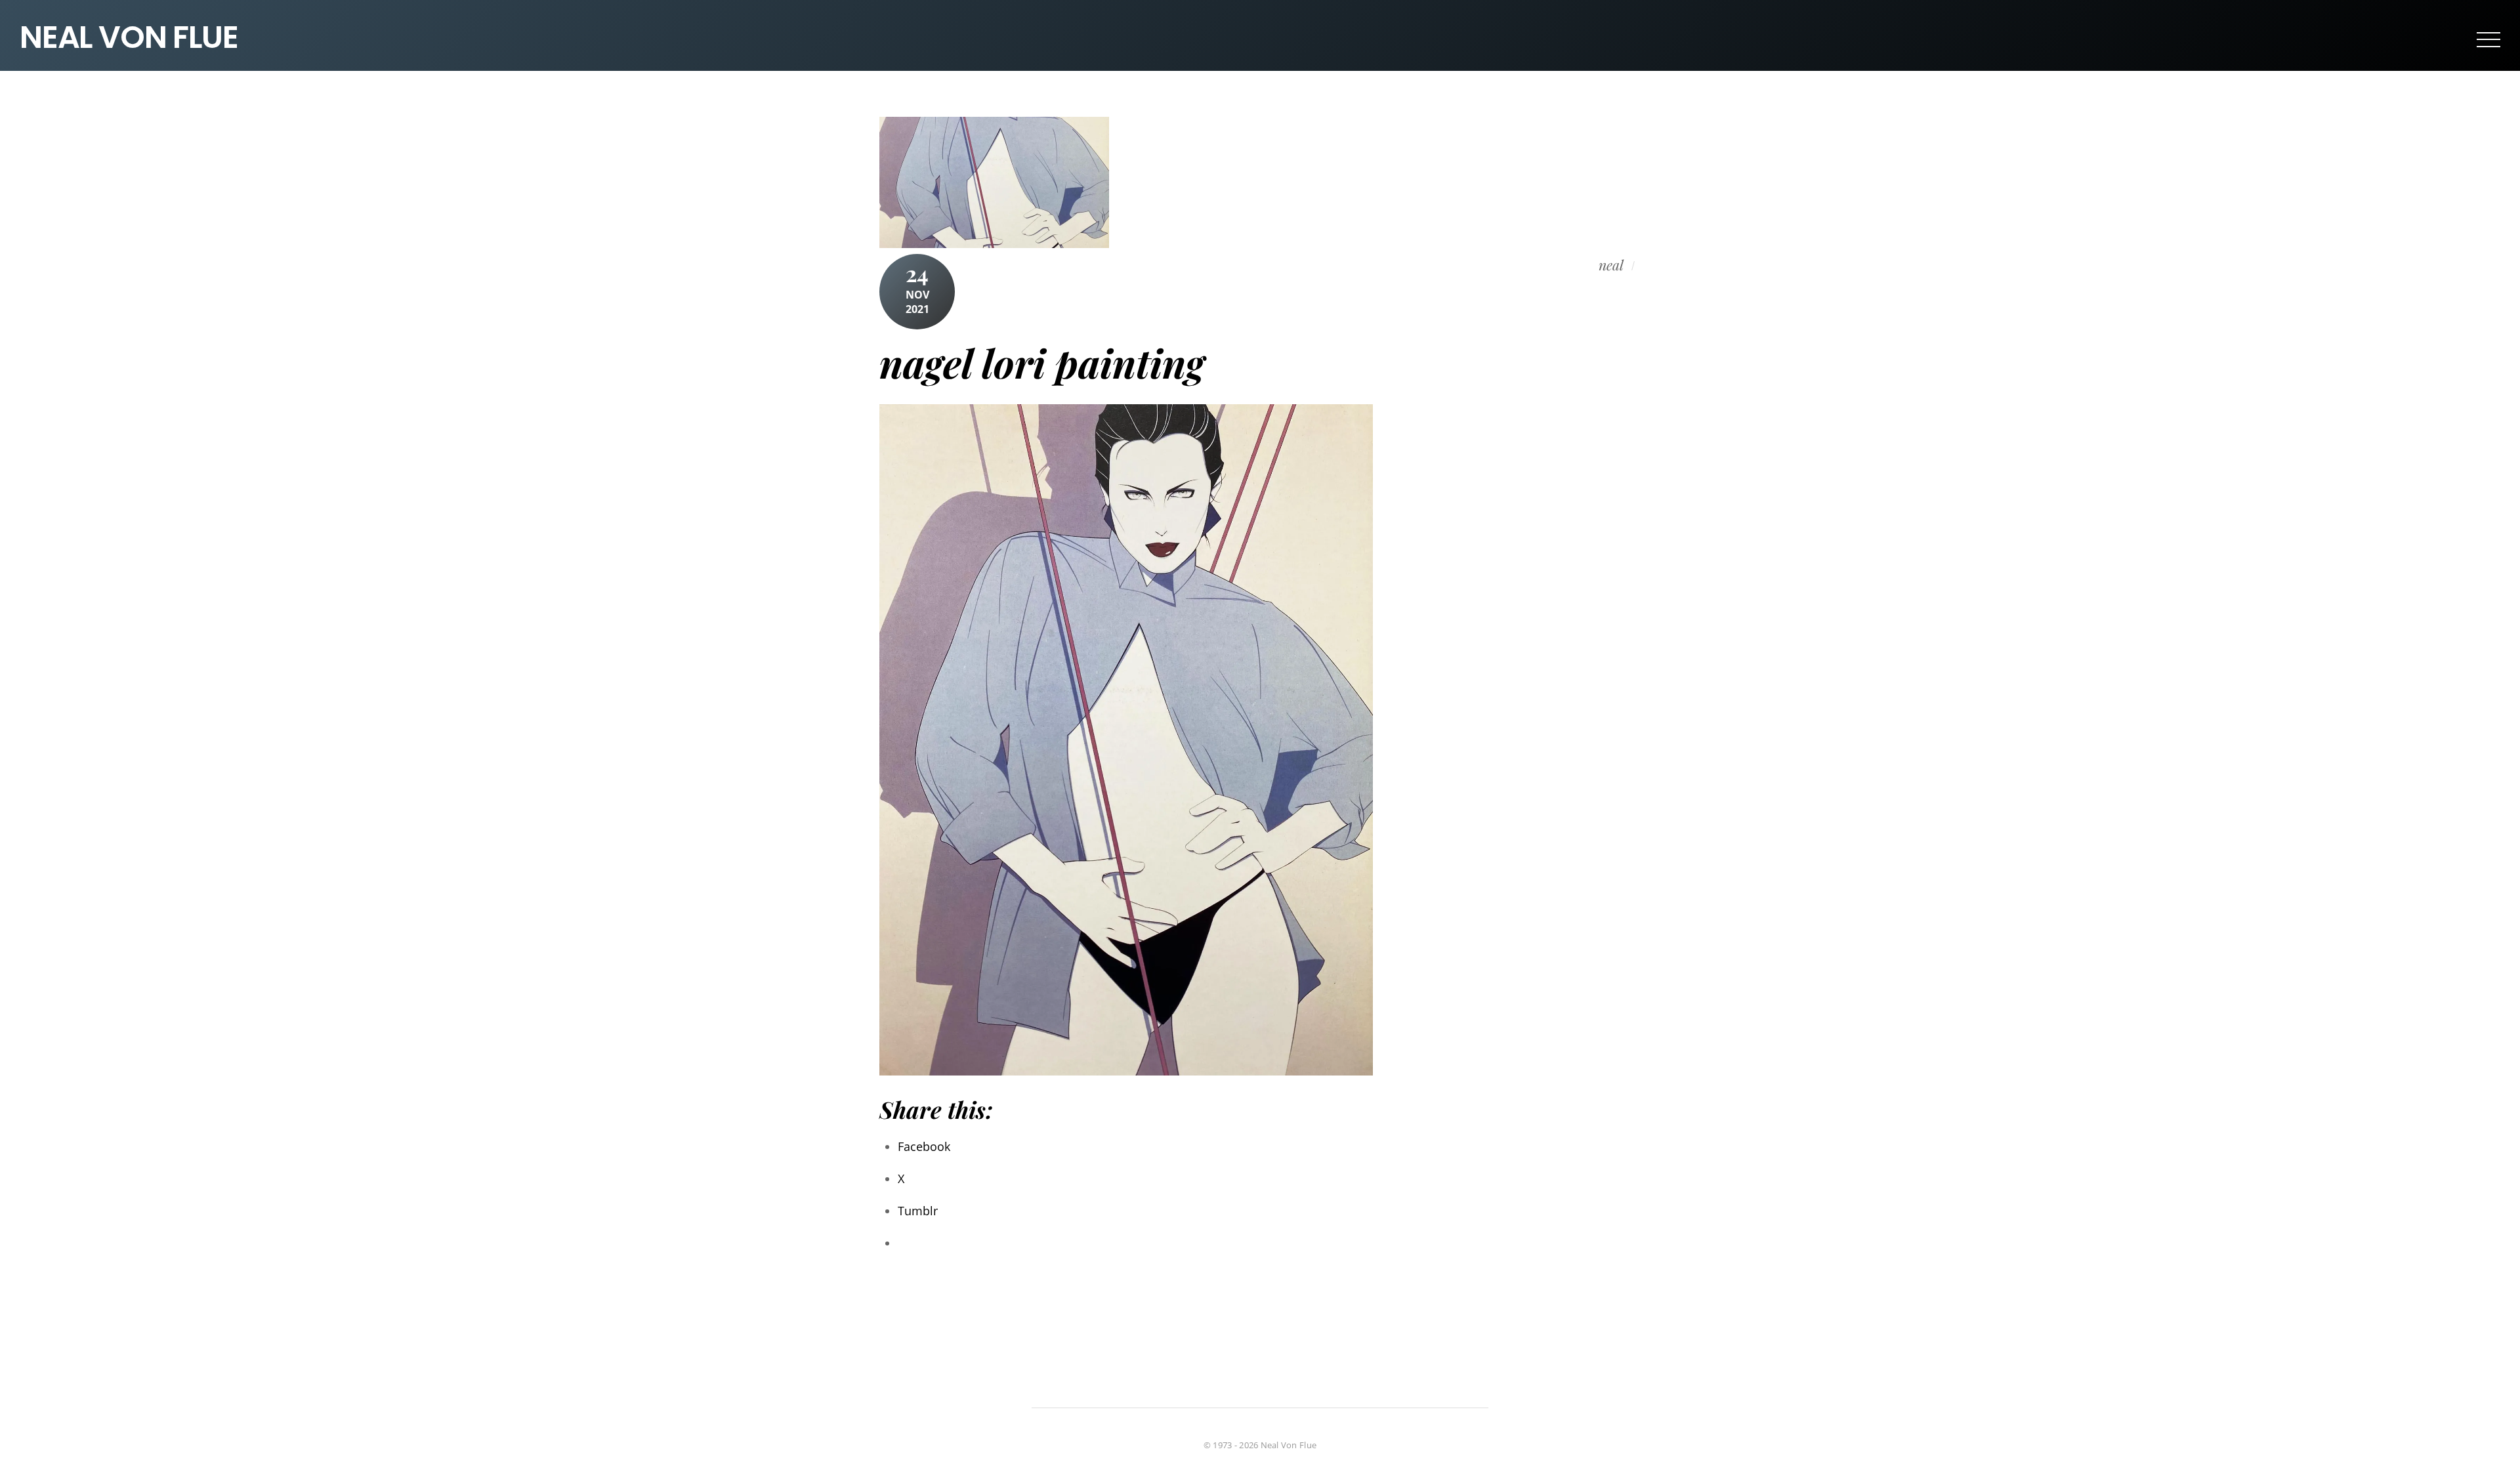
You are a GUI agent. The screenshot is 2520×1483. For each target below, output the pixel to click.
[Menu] (2488, 39)
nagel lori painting (1042, 362)
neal (1611, 265)
